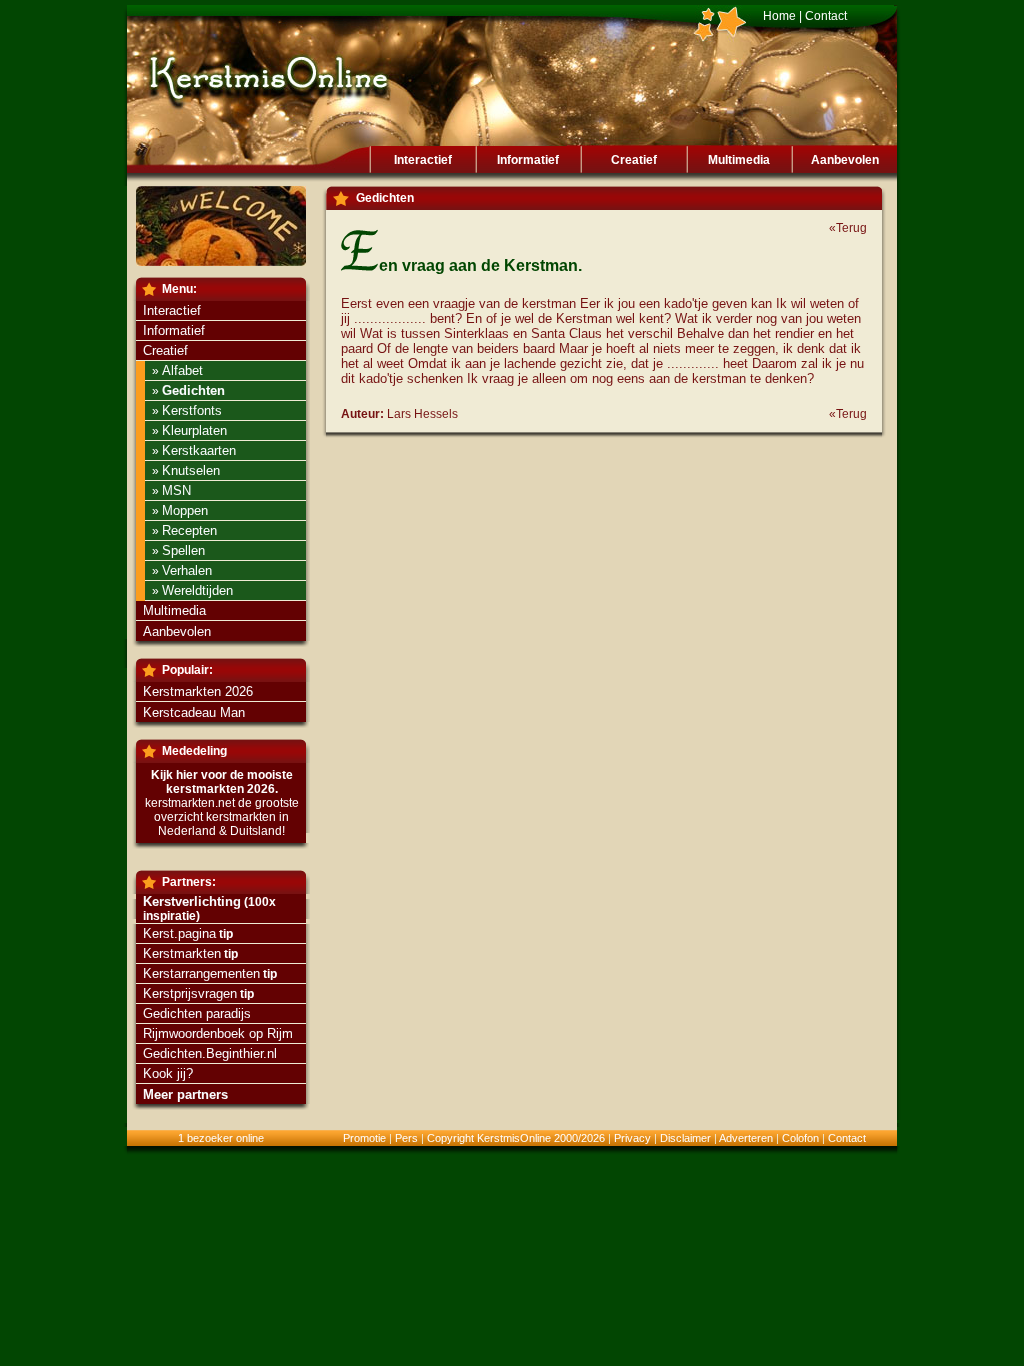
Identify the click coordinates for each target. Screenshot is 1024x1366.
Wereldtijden (197, 590)
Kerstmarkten (182, 953)
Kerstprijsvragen (190, 993)
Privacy (632, 1138)
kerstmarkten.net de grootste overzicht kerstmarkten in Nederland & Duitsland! (222, 817)
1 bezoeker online (221, 1138)
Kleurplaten (194, 430)
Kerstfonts (192, 410)
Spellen (183, 550)
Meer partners (185, 1094)
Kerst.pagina (179, 933)
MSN (176, 490)
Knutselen (191, 470)
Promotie (364, 1138)
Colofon (800, 1138)
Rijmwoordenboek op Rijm (218, 1033)
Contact (826, 16)
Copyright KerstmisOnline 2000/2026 (516, 1138)
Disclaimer (685, 1138)
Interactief (423, 160)
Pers (406, 1138)
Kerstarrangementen (201, 973)
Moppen (185, 510)
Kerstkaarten (199, 450)
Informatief (528, 160)
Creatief (634, 160)
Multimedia (739, 160)
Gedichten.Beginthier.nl (210, 1053)
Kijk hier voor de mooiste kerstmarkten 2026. (222, 782)
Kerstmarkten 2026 (198, 691)
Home (779, 16)
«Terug (848, 228)
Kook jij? (168, 1073)
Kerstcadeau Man (194, 712)
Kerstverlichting (192, 901)
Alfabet (182, 370)
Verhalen (187, 570)
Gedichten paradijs (197, 1013)
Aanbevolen (845, 160)
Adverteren (746, 1138)
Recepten (189, 530)
